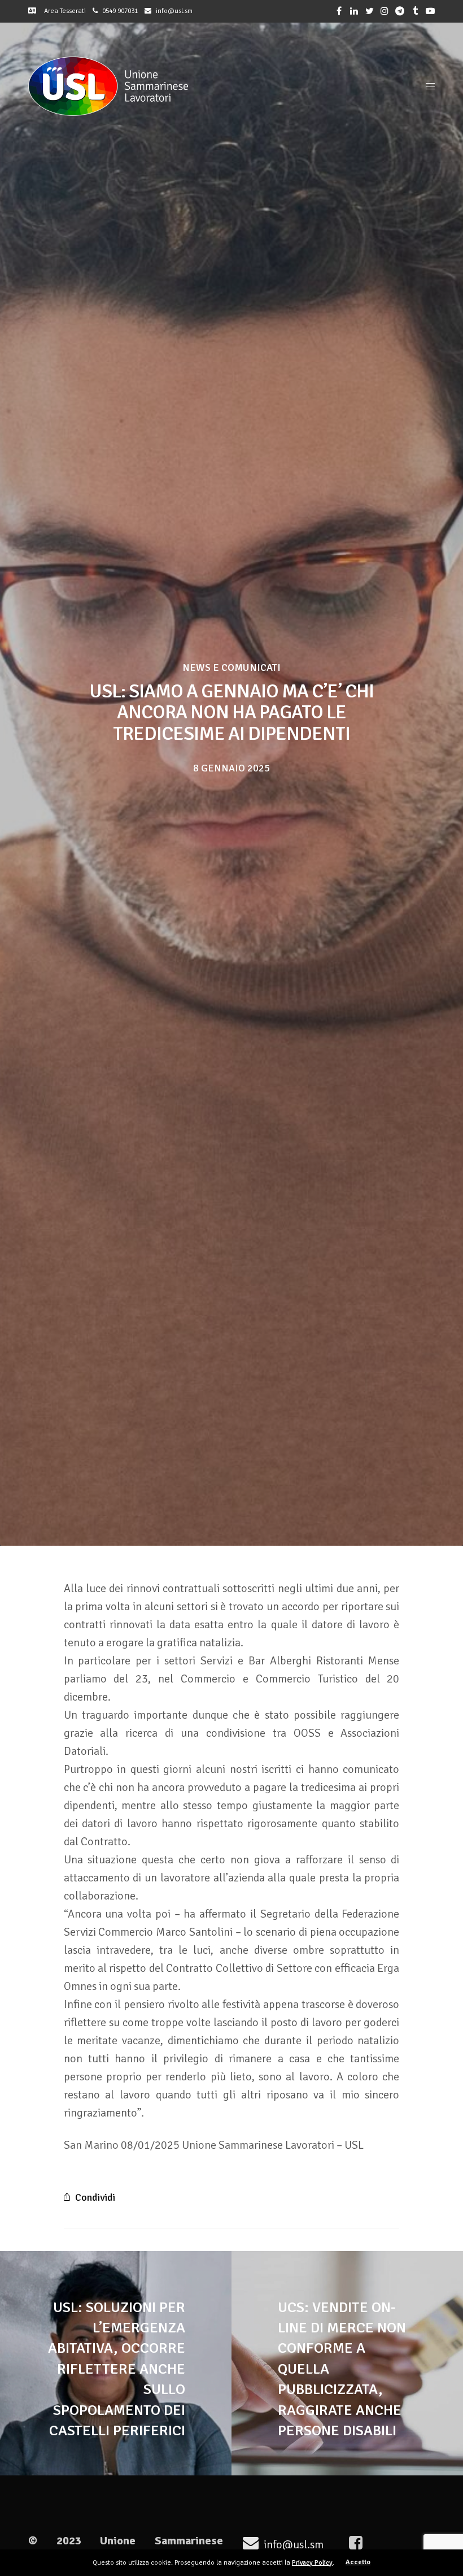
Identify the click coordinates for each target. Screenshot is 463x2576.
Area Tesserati (62, 11)
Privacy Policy (312, 2563)
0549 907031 (120, 11)
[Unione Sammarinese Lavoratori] (108, 86)
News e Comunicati (231, 667)
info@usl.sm (174, 11)
